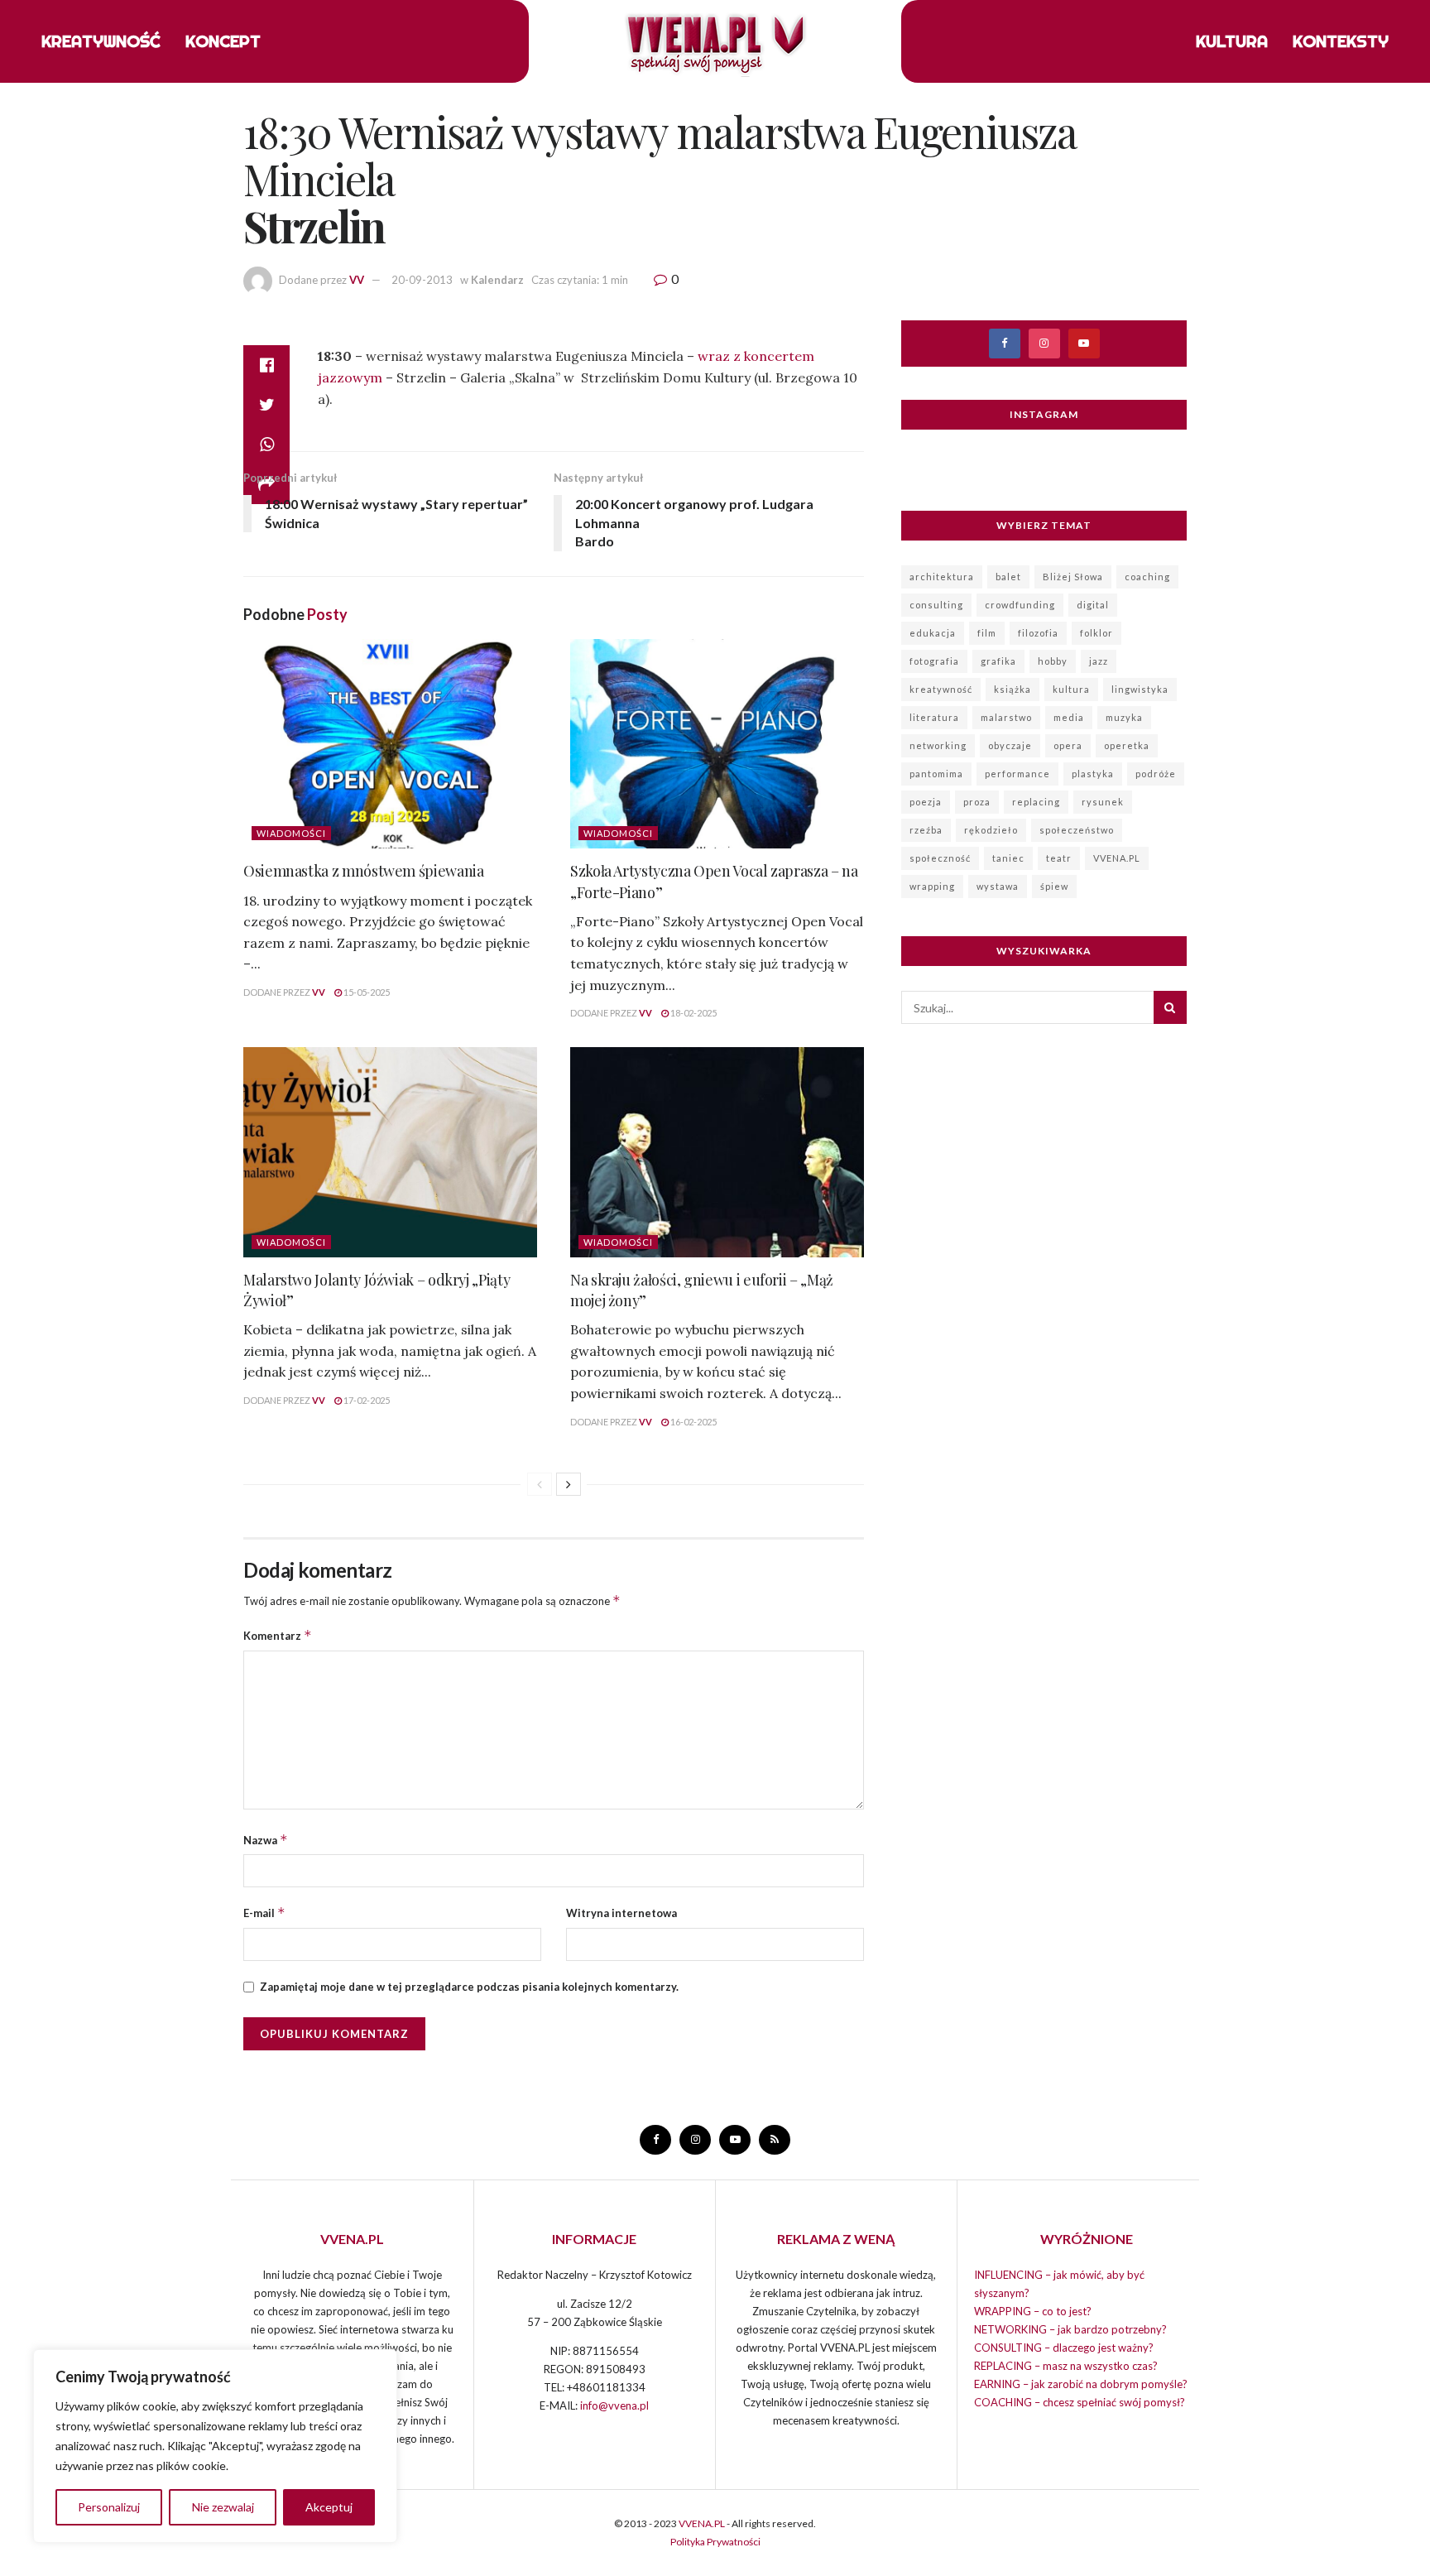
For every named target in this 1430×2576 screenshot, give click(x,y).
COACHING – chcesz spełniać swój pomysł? (1080, 2402)
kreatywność (941, 689)
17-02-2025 (366, 1400)
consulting (936, 605)
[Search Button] (1170, 1007)
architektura (942, 577)
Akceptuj (329, 2507)
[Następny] (569, 1484)
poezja (926, 802)
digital (1093, 605)
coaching (1147, 577)
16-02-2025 (693, 1422)
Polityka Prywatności (715, 2542)
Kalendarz (497, 280)
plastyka (1093, 774)
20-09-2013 (422, 280)
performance (1017, 774)
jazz (1099, 661)
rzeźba (926, 830)
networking (938, 745)
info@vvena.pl (614, 2405)
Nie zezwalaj (223, 2507)
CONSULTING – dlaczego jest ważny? (1064, 2348)
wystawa (998, 886)
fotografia (934, 661)
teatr (1059, 858)
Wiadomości (291, 833)
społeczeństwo (1077, 830)
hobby (1053, 661)
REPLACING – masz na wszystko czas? (1066, 2366)
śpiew (1054, 886)
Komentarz (278, 1635)
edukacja (933, 633)
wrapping (932, 886)
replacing (1036, 802)
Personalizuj (109, 2507)
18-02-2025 (693, 1013)
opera (1068, 745)
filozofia (1038, 633)
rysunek (1103, 802)
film (987, 633)
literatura (934, 717)
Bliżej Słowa (1073, 577)
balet (1008, 577)
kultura (1071, 689)
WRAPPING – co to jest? (1033, 2311)
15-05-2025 (366, 992)
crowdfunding (1020, 605)
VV (357, 280)
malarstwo (1006, 717)
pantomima (936, 774)
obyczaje (1010, 745)
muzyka (1124, 717)
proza (977, 802)
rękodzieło (991, 830)
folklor (1096, 633)
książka (1013, 689)
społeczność (940, 858)
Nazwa (266, 1840)
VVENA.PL (1117, 858)
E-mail (264, 1913)
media (1069, 717)
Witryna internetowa (621, 1913)
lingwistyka (1140, 689)
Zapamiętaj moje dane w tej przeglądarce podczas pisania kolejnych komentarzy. (469, 1987)
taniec (1008, 858)
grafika (998, 661)
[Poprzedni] (540, 1484)
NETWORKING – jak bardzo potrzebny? (1070, 2329)
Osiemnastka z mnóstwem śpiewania (363, 871)
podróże (1156, 774)
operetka (1127, 745)
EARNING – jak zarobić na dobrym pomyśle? (1081, 2384)
